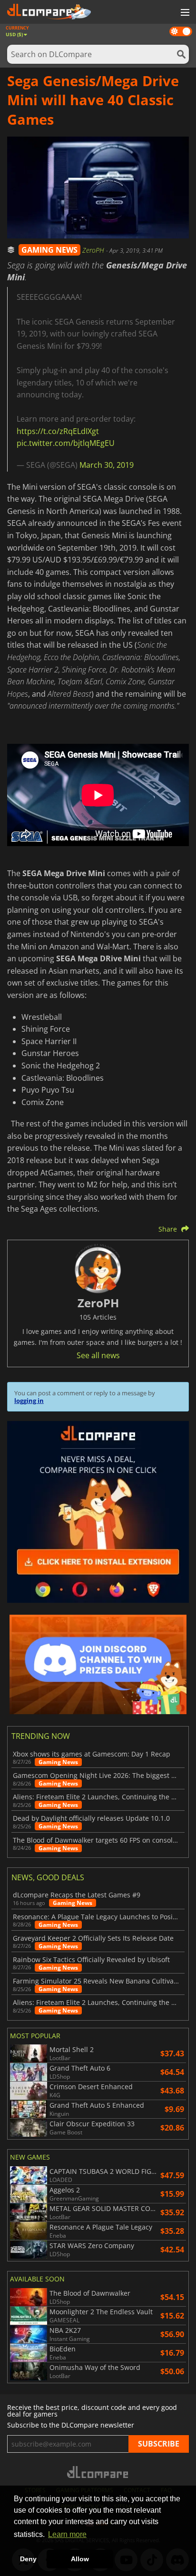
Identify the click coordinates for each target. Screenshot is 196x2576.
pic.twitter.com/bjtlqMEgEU (66, 443)
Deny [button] (28, 2559)
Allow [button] (80, 2559)
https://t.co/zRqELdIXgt (58, 431)
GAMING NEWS (49, 250)
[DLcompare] (98, 2472)
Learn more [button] (67, 2534)
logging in (29, 1401)
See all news (98, 1355)
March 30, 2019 (107, 465)
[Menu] (184, 13)
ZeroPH (94, 250)
